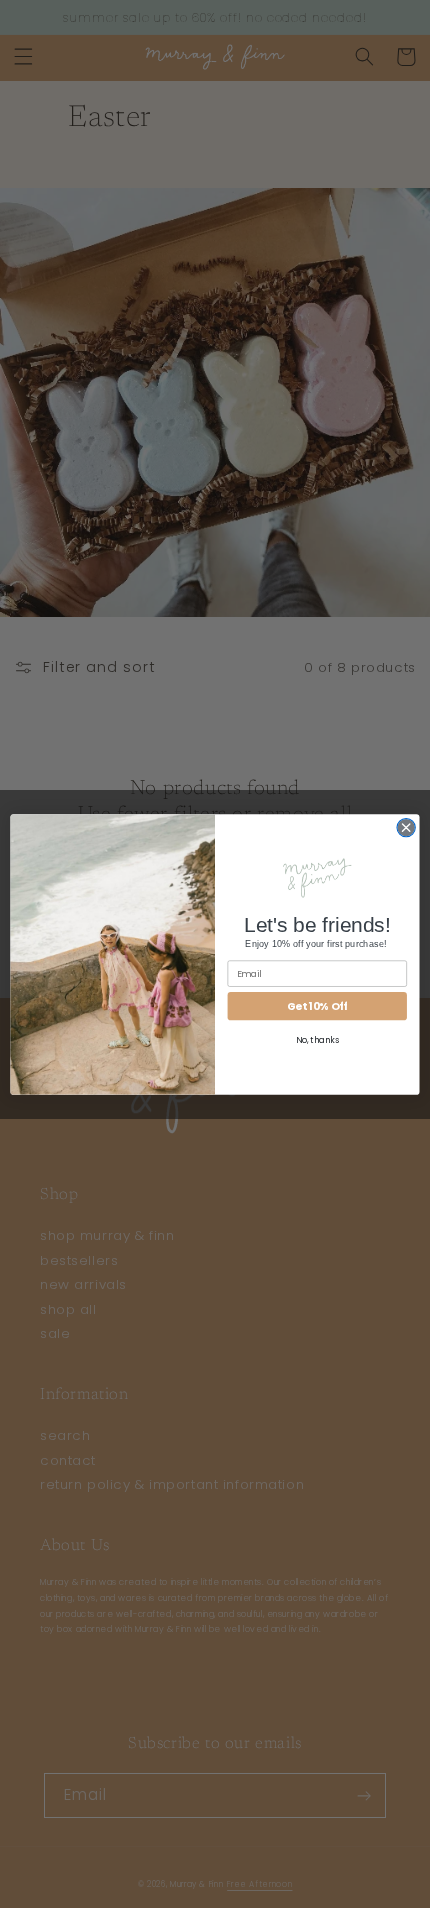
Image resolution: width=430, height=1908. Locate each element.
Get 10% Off (317, 1005)
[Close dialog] (406, 827)
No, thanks (317, 1040)
